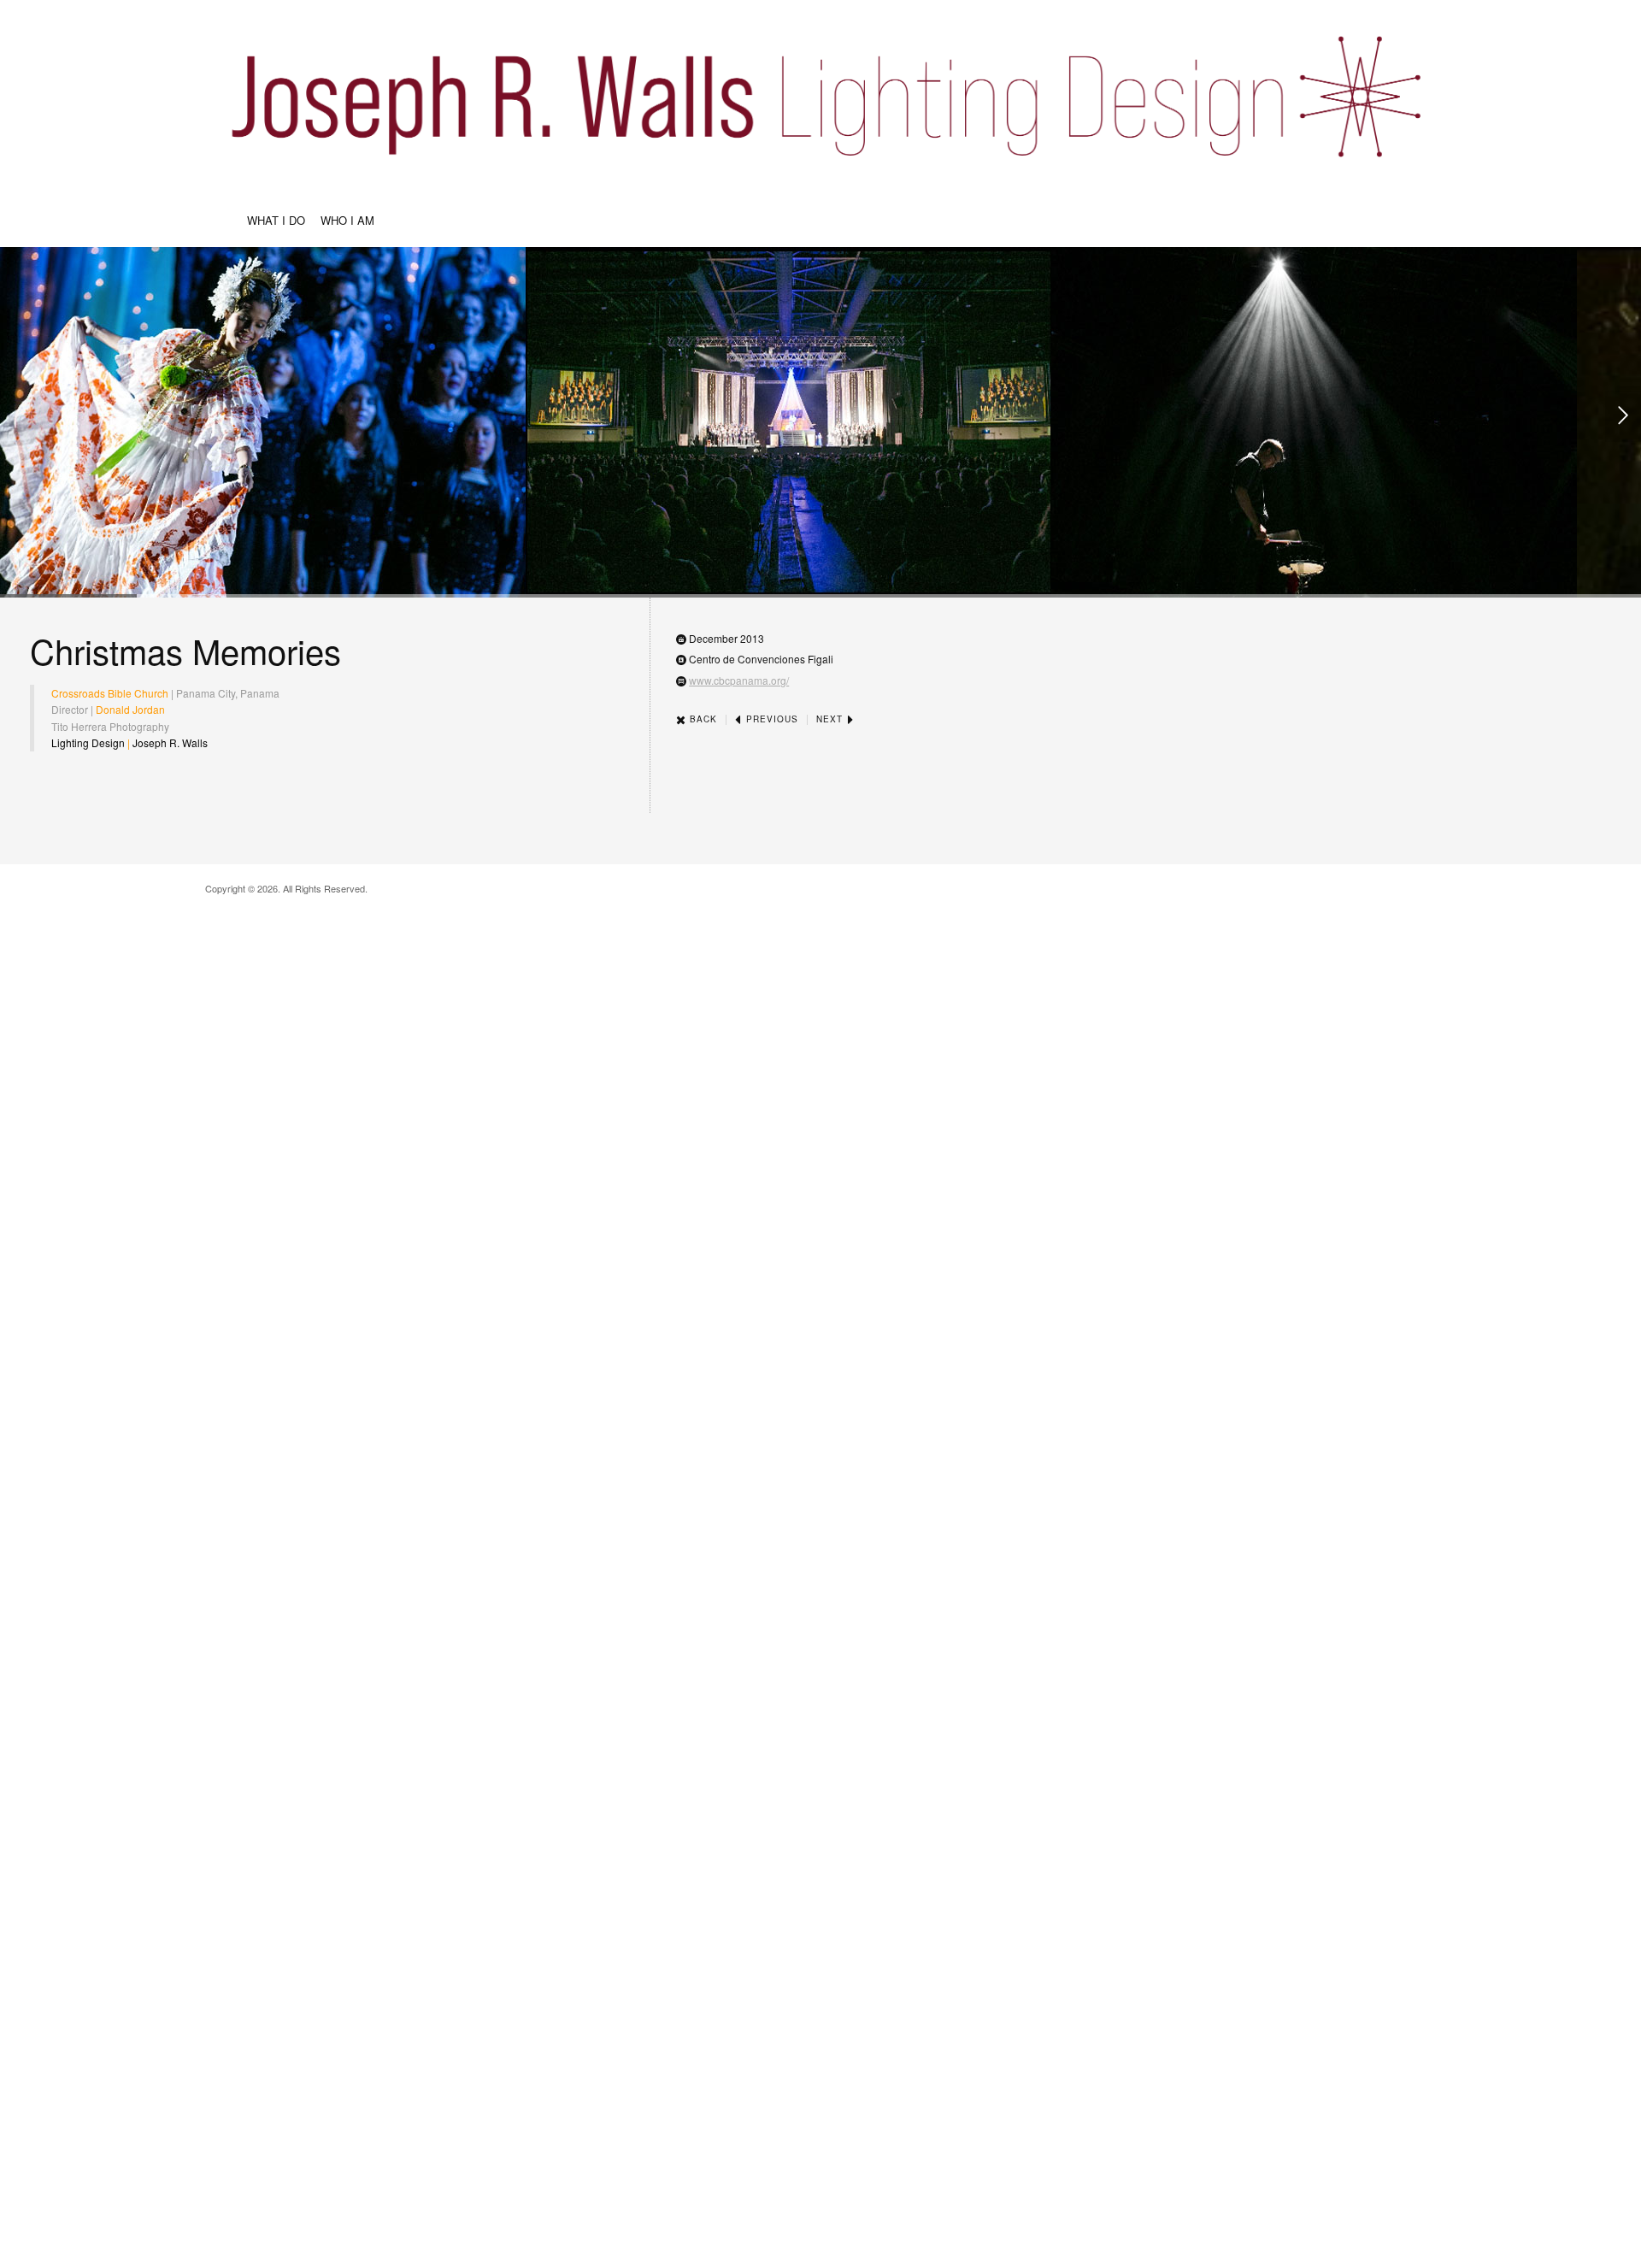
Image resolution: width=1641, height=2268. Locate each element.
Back (702, 719)
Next (831, 719)
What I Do (276, 220)
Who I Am (347, 220)
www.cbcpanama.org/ (739, 680)
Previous (771, 719)
